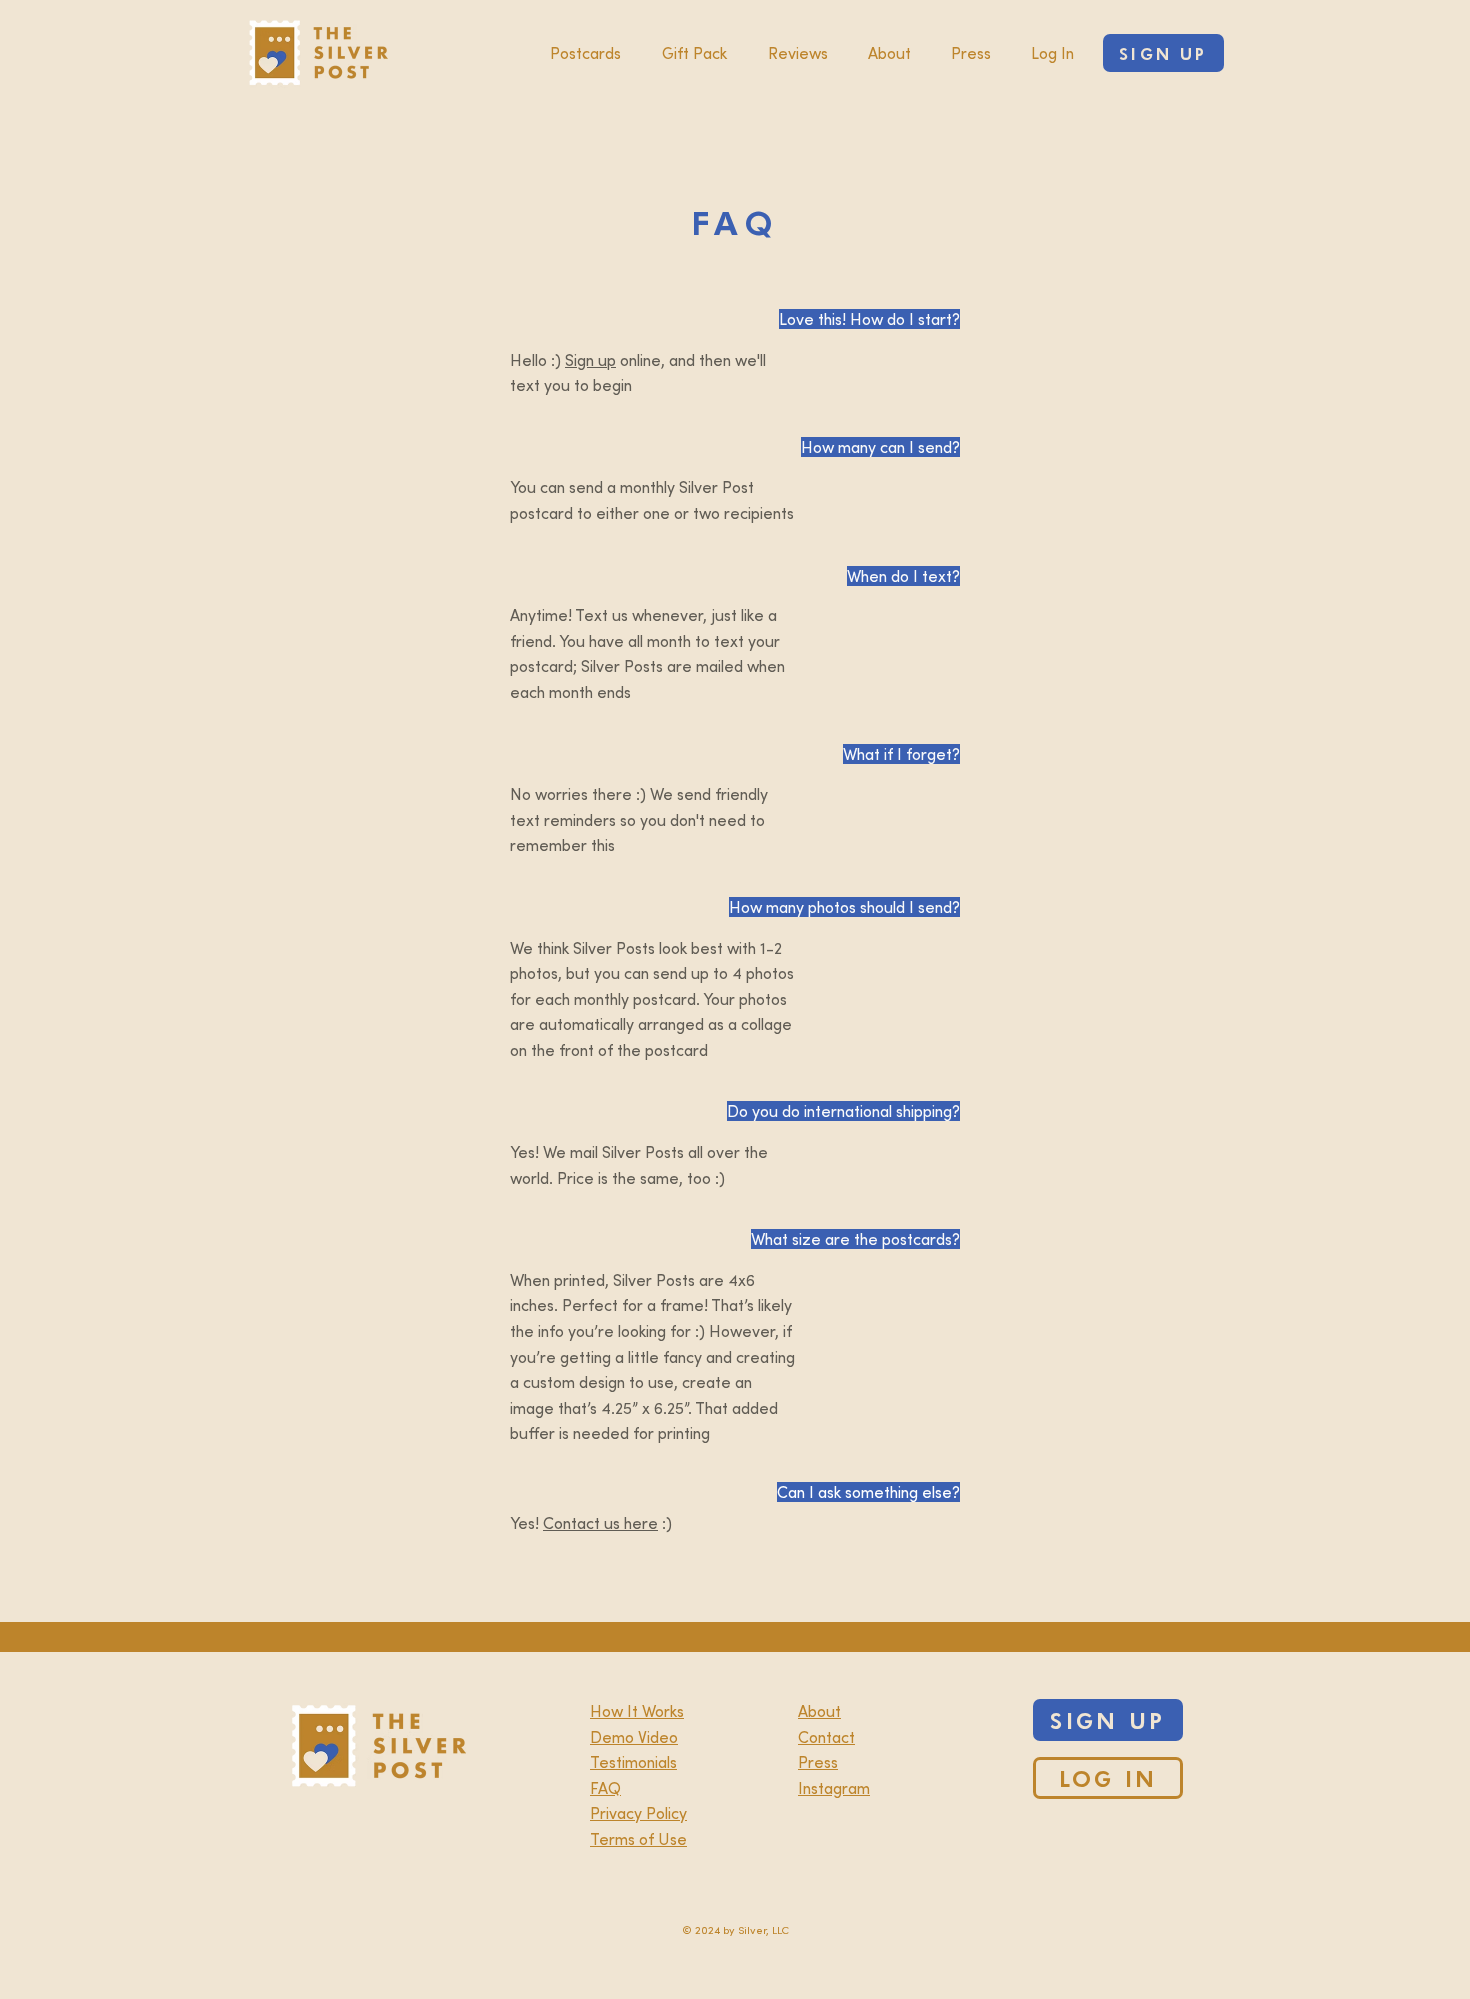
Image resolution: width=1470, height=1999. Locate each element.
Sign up (590, 360)
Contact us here (600, 1523)
